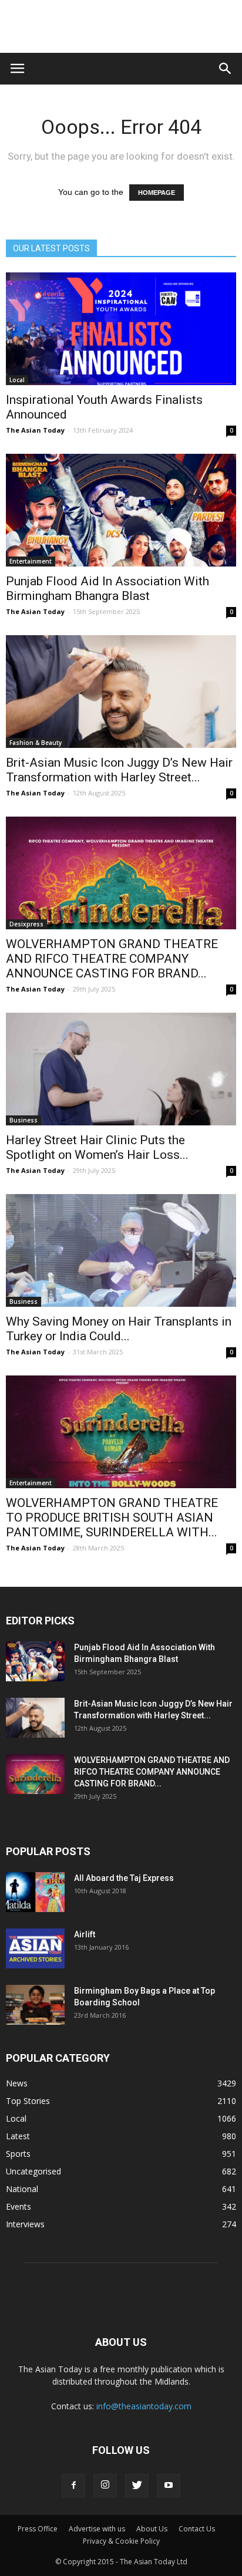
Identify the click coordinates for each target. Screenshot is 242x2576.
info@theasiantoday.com (144, 2406)
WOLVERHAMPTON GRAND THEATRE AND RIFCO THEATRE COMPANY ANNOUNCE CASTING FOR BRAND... (112, 959)
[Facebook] (73, 2486)
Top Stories (28, 2101)
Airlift (85, 1934)
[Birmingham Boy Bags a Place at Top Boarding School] (35, 2005)
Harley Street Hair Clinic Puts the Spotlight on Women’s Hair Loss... (97, 1147)
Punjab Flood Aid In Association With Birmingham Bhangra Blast (107, 589)
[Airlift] (35, 1949)
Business (23, 1120)
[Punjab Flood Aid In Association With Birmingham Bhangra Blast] (121, 510)
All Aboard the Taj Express (124, 1878)
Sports (18, 2154)
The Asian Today (35, 430)
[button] (226, 69)
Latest (18, 2136)
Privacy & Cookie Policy (121, 2541)
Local (17, 380)
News (17, 2083)
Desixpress (26, 924)
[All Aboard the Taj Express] (35, 1892)
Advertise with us (97, 2529)
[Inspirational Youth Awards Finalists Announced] (121, 329)
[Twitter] (137, 2486)
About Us (152, 2529)
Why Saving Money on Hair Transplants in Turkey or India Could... (119, 1329)
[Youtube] (169, 2486)
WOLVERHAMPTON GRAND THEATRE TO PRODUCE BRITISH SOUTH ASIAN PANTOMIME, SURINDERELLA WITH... (112, 1518)
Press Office (38, 2529)
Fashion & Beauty (36, 743)
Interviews (25, 2224)
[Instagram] (105, 2486)
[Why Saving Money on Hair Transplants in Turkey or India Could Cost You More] (121, 1250)
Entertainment (31, 561)
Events (19, 2206)
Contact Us (197, 2529)
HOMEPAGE (157, 193)
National (22, 2189)
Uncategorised (33, 2171)
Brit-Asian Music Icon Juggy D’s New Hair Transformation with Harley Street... (119, 770)
